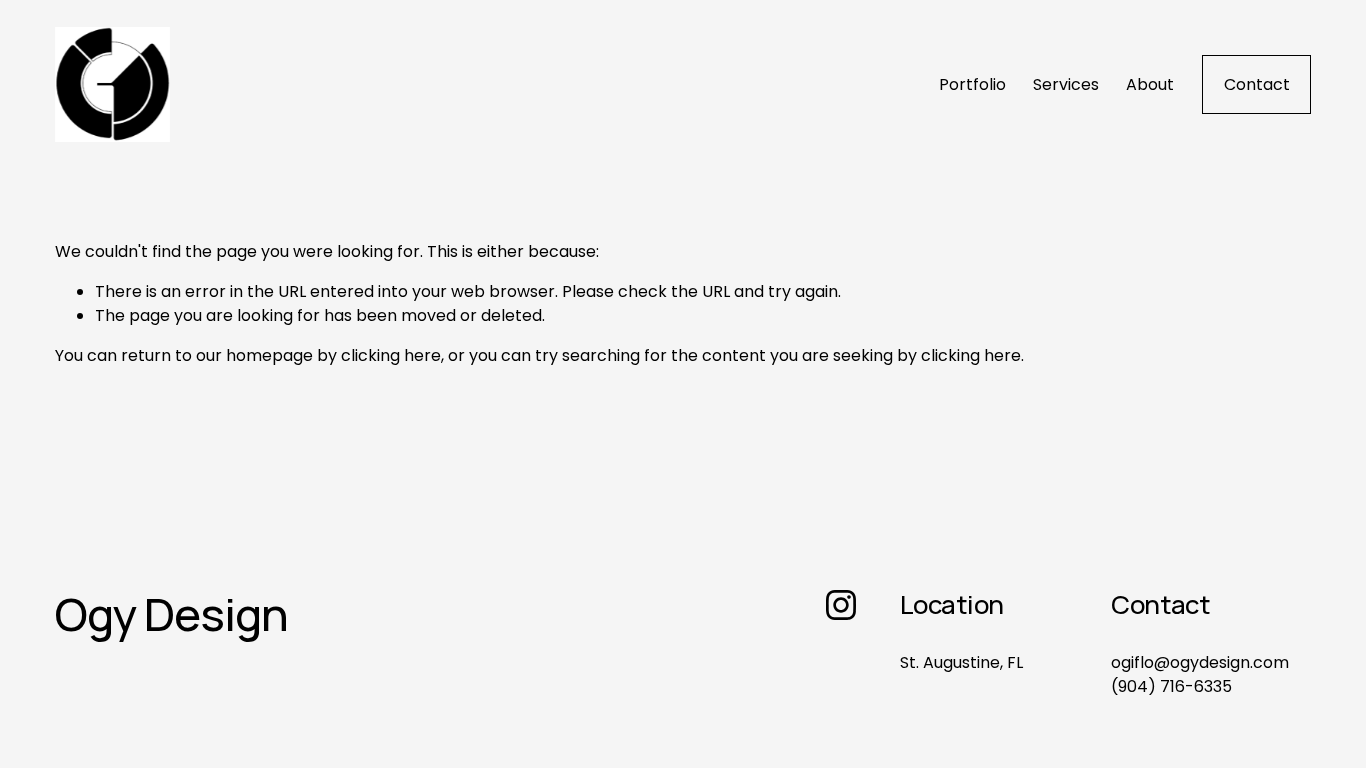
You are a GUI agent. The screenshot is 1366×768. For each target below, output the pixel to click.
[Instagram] (841, 605)
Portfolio (972, 84)
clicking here (391, 355)
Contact (1257, 84)
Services (1066, 84)
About (1150, 84)
